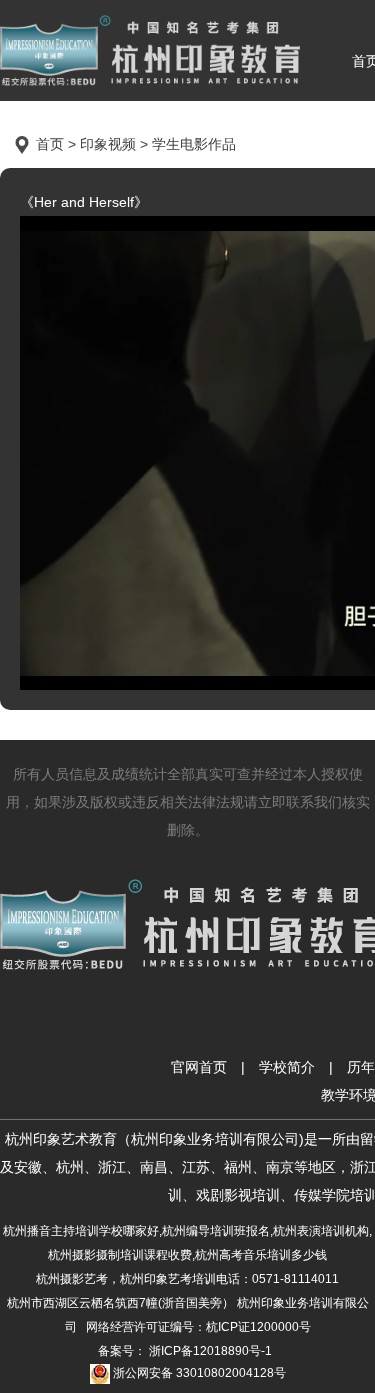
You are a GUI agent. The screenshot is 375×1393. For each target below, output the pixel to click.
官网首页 (199, 1067)
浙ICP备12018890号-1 (209, 1351)
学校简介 (287, 1067)
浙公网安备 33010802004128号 (198, 1373)
